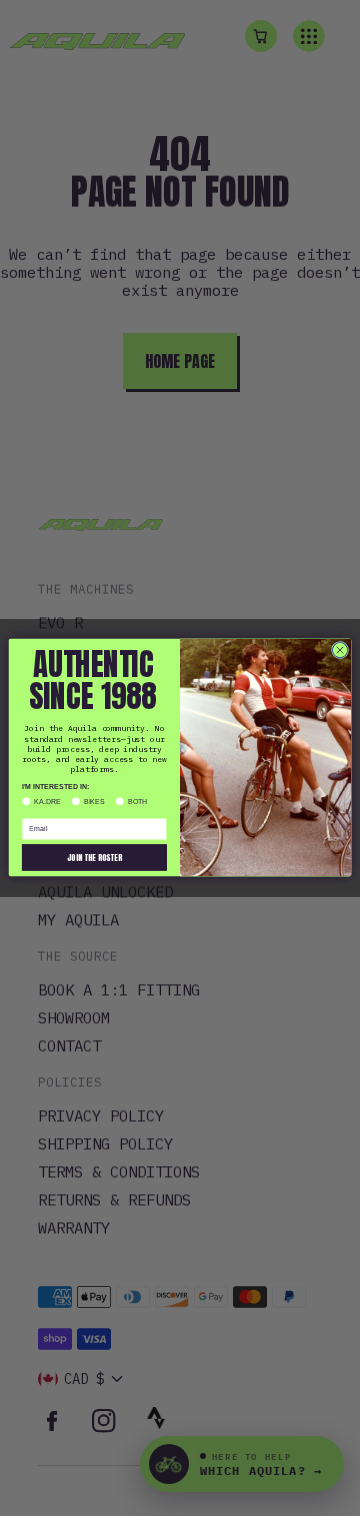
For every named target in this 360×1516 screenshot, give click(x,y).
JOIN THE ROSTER (94, 858)
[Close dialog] (339, 650)
